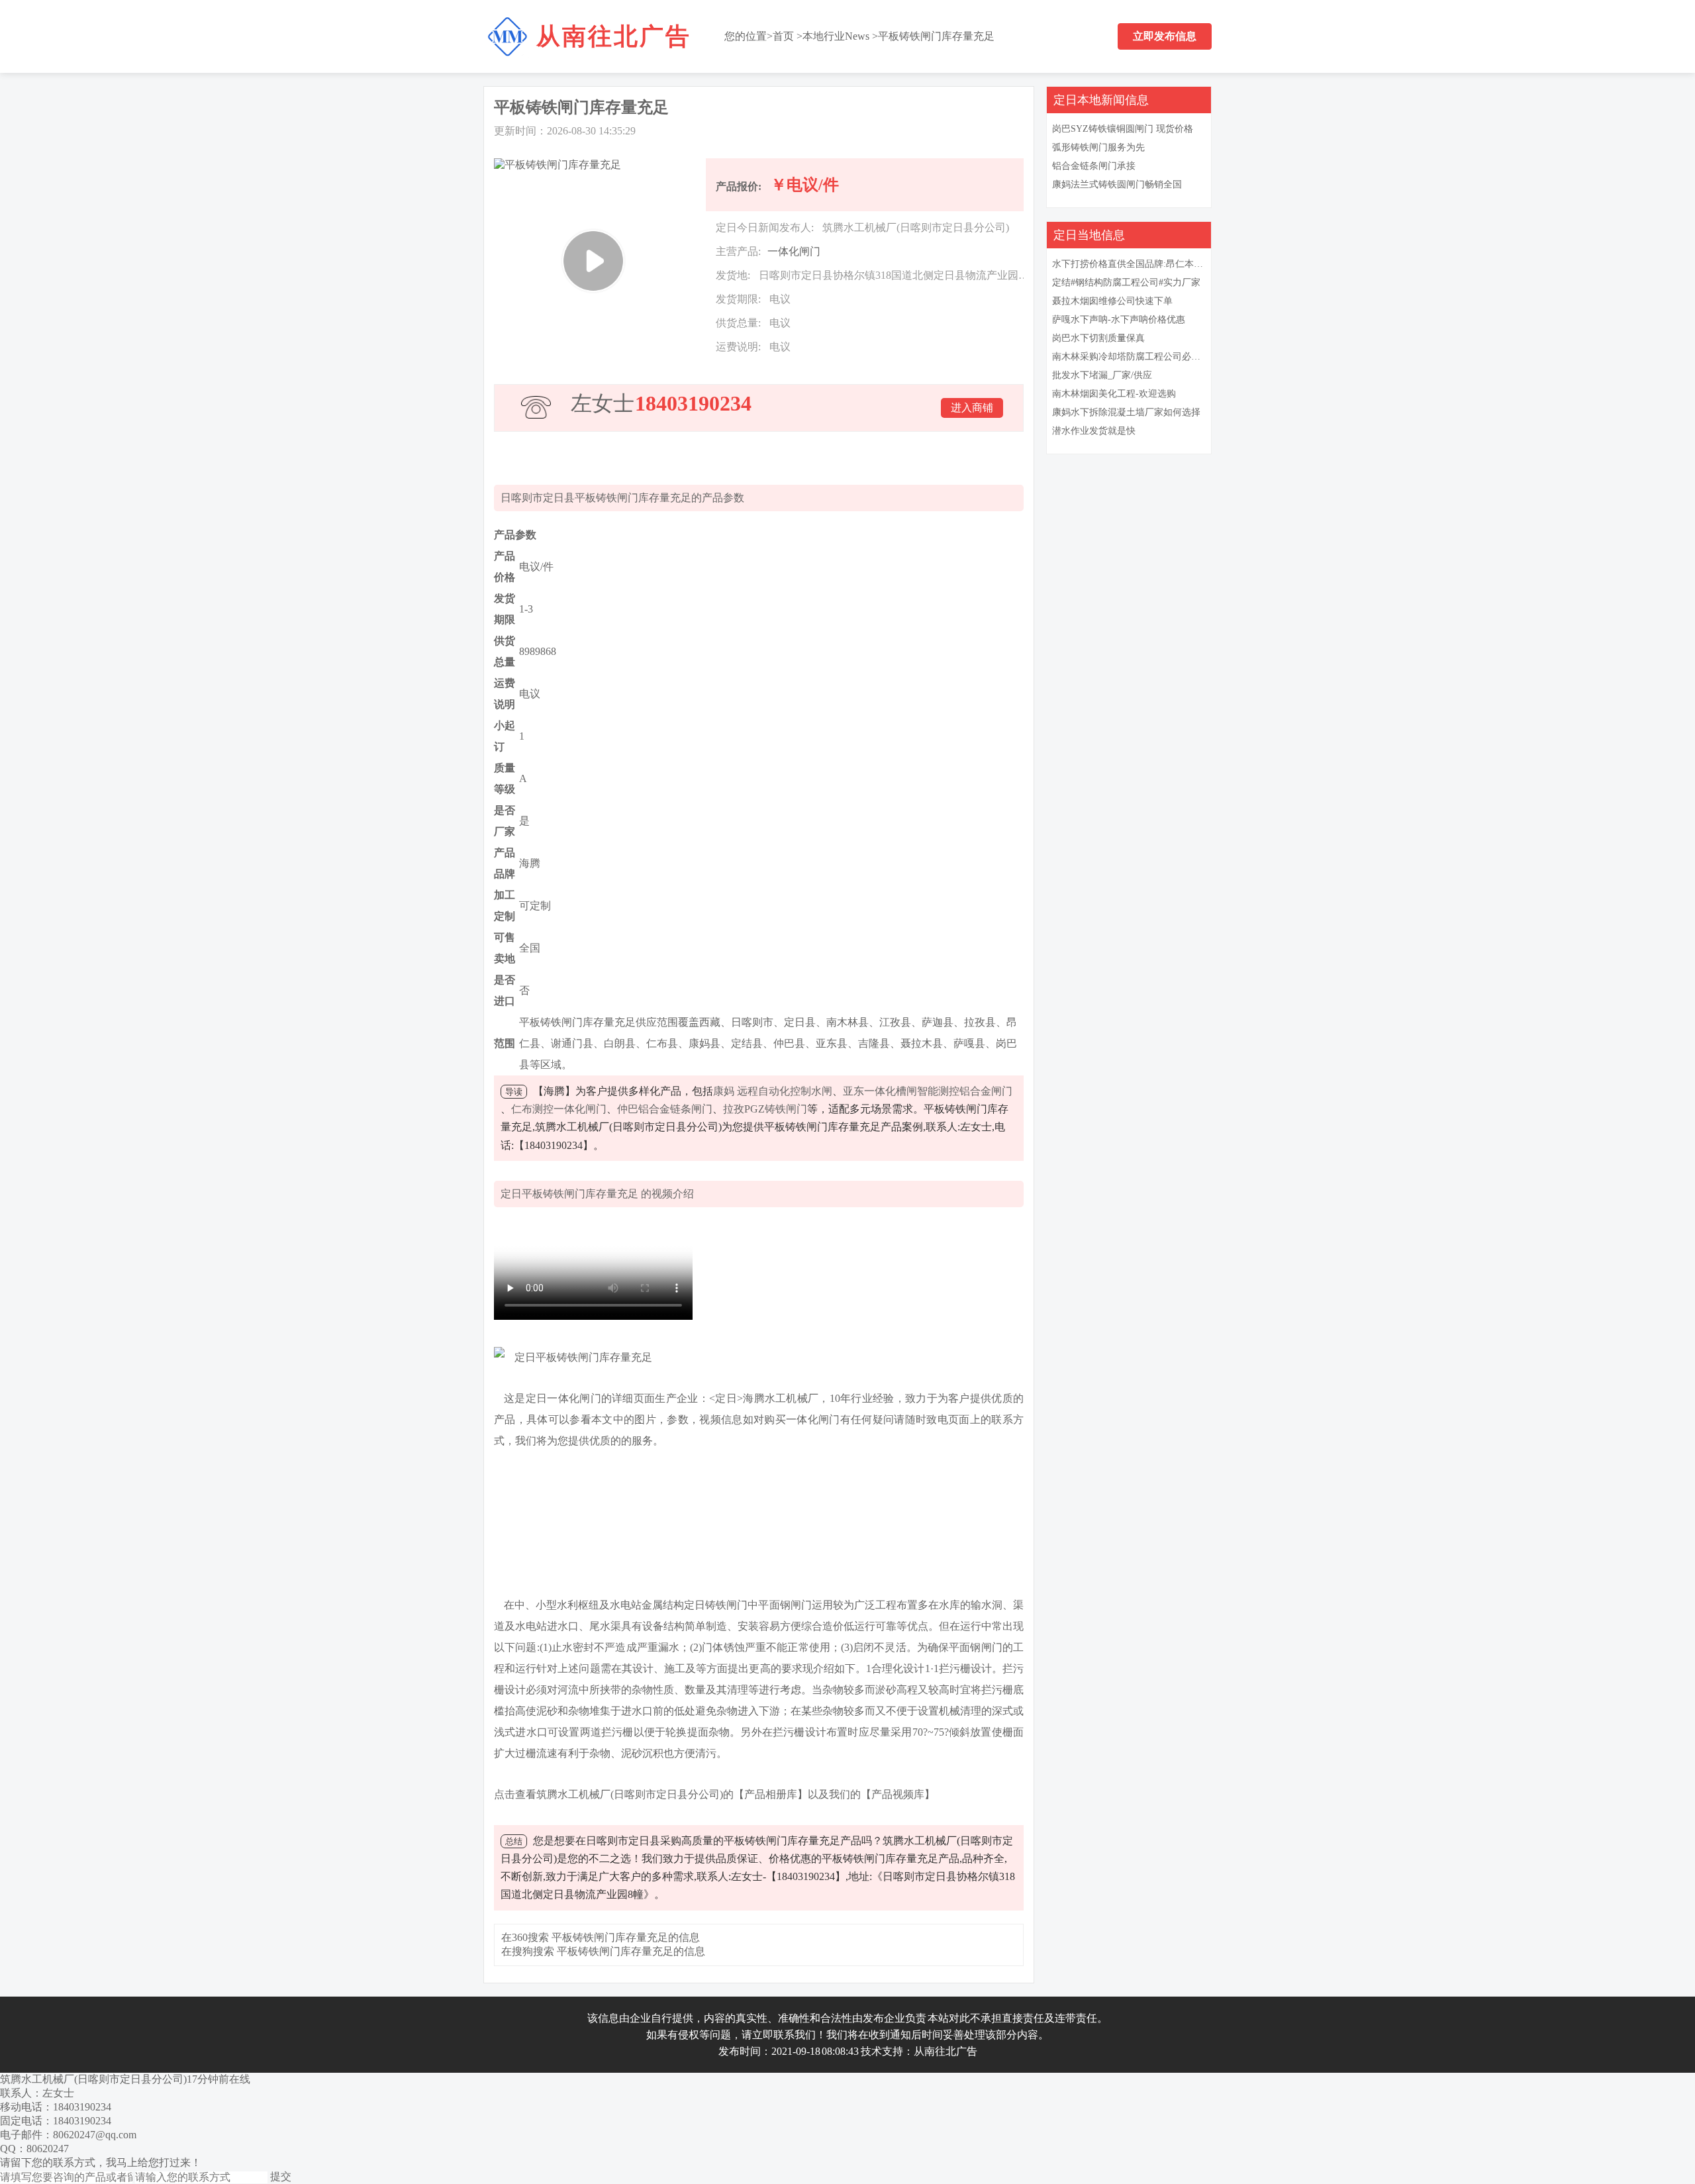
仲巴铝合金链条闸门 (665, 1109)
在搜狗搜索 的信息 (603, 1951)
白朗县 (620, 1043)
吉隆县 (874, 1043)
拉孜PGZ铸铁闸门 (765, 1109)
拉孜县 (980, 1022)
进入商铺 (972, 408)
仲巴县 (789, 1043)
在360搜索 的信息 (601, 1937)
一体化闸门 (794, 251)
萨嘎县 (969, 1043)
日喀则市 (752, 1022)
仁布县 (662, 1043)
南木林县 (847, 1022)
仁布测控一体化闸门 (559, 1109)
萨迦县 (938, 1022)
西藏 (710, 1022)
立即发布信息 (1165, 36)
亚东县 (832, 1043)
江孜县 (895, 1022)
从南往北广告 (614, 36)
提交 (281, 2176)
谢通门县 (572, 1043)
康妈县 (704, 1043)
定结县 (747, 1043)
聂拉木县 (922, 1043)
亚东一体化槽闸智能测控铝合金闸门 (928, 1091)
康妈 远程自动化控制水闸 (773, 1091)
